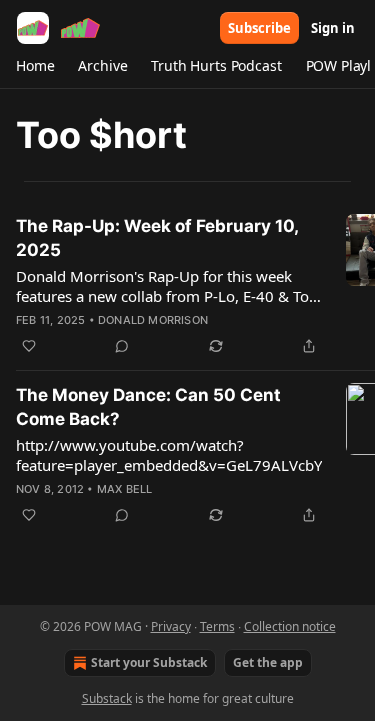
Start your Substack (149, 662)
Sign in (333, 28)
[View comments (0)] (122, 346)
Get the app (268, 662)
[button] (35, 66)
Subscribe (259, 28)
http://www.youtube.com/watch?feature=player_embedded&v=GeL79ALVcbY (169, 455)
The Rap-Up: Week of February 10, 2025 (157, 238)
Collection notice (290, 626)
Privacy (171, 626)
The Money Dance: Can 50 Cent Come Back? (148, 407)
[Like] (29, 346)
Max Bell (125, 489)
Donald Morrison (153, 320)
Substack (107, 698)
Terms (217, 626)
